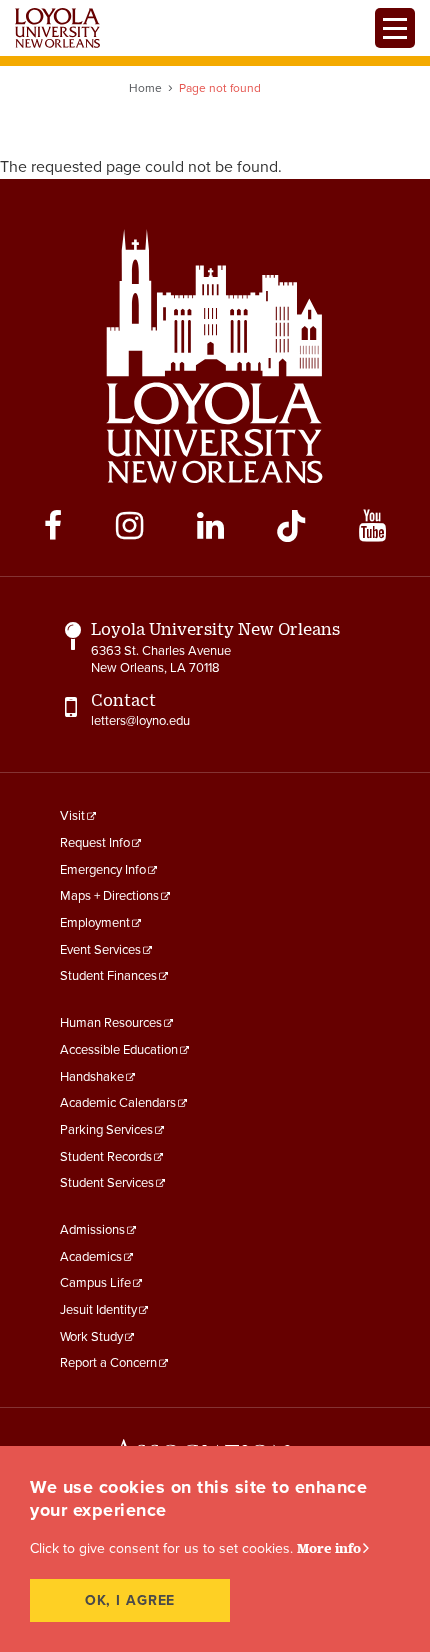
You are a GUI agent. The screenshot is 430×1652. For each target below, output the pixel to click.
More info (329, 1548)
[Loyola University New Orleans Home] (57, 28)
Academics (91, 1257)
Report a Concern (108, 1363)
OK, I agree (130, 1600)
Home (145, 88)
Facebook (53, 526)
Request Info (95, 843)
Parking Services (106, 1130)
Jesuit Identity (98, 1310)
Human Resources (111, 1023)
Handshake (92, 1077)
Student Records (106, 1157)
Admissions (92, 1230)
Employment (95, 923)
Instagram (129, 526)
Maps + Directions (109, 896)
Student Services (107, 1183)
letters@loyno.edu (140, 721)
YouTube (372, 526)
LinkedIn (210, 526)
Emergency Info (103, 870)
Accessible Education (119, 1050)
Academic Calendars (118, 1103)
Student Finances (108, 976)
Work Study (91, 1337)
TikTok (291, 526)
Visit (72, 816)
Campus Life (95, 1283)
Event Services (100, 950)
